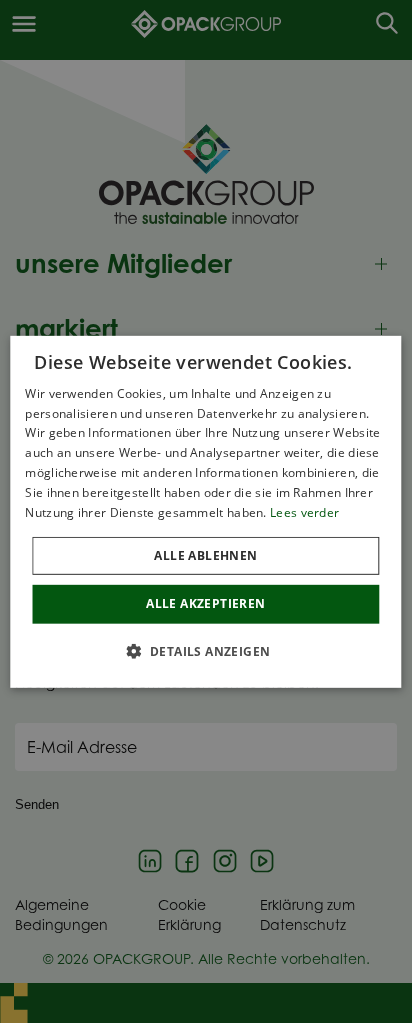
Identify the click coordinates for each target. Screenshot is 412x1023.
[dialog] (205, 511)
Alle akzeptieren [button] (205, 603)
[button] (206, 651)
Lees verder (304, 511)
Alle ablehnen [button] (205, 555)
